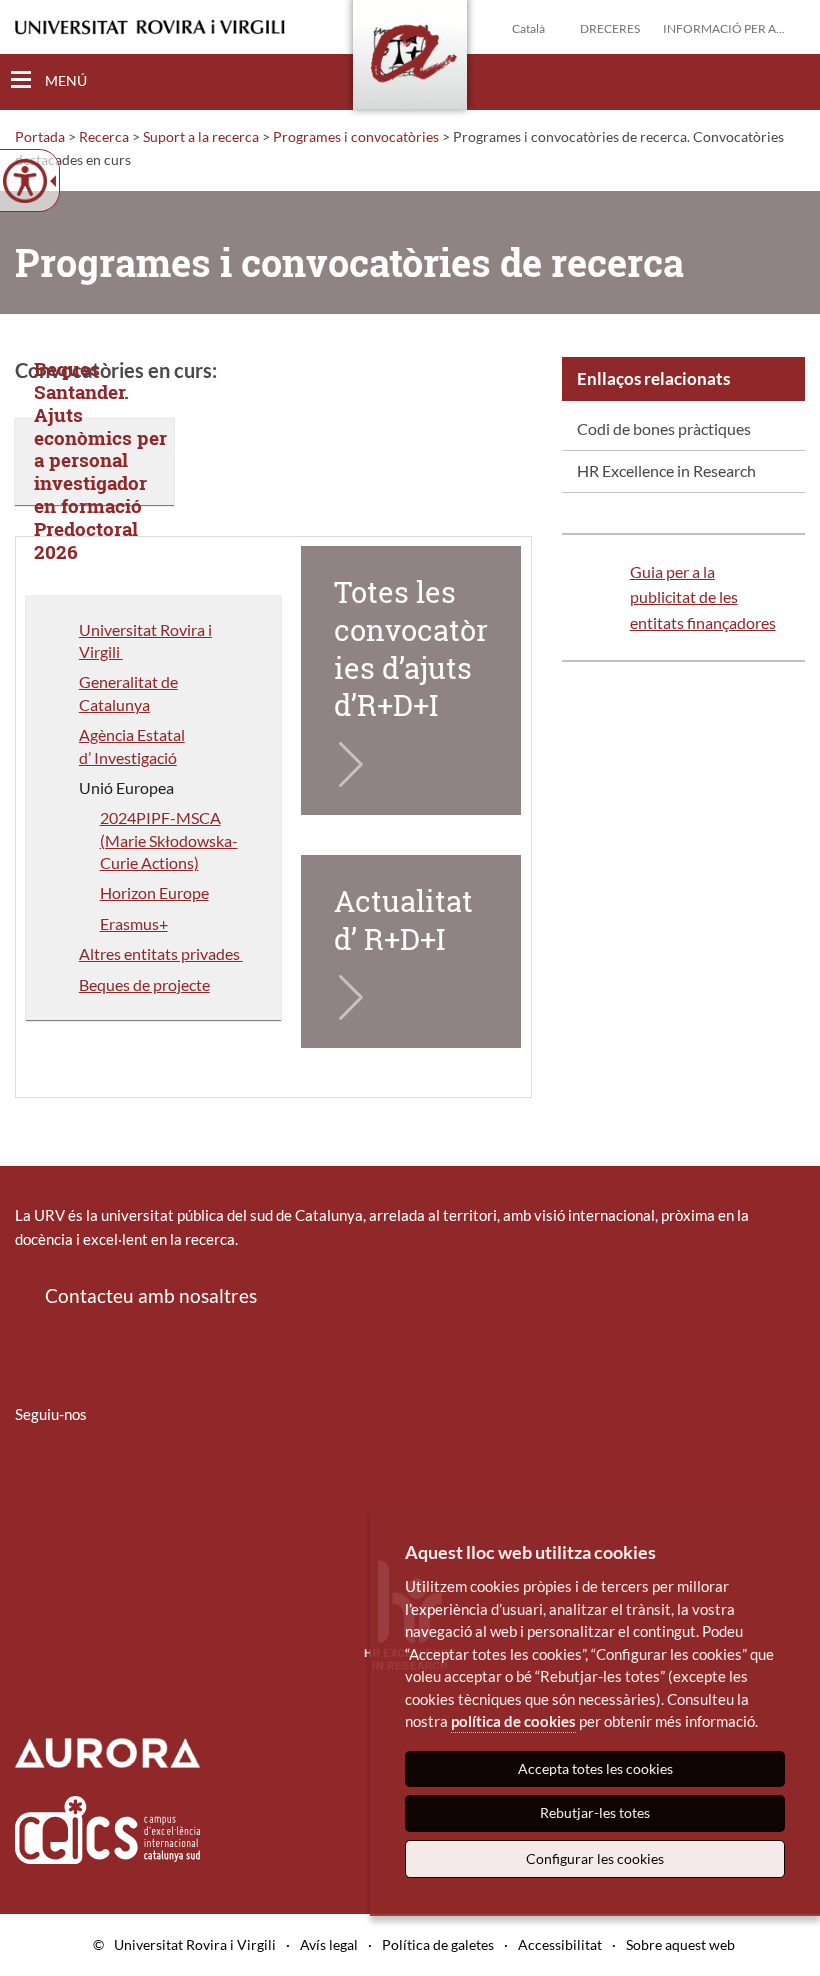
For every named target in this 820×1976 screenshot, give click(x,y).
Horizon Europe (154, 892)
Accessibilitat (560, 1944)
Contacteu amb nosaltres (151, 1295)
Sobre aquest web (680, 1944)
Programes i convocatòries (356, 136)
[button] (789, 81)
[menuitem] (683, 430)
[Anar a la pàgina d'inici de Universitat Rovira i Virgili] (150, 27)
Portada (40, 136)
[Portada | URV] (410, 59)
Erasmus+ (134, 923)
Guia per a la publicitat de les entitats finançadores (703, 597)
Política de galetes (438, 1944)
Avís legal (329, 1944)
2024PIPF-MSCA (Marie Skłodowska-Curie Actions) (169, 840)
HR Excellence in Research (666, 470)
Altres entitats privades (161, 953)
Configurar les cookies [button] (595, 1858)
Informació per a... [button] (724, 28)
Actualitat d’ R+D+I (407, 920)
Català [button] (528, 28)
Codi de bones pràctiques (664, 428)
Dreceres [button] (610, 28)
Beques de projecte (144, 984)
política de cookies (513, 1721)
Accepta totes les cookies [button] (595, 1768)
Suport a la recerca (201, 136)
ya (142, 704)
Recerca (104, 136)
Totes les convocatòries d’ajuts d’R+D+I (411, 648)
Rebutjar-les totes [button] (595, 1812)
